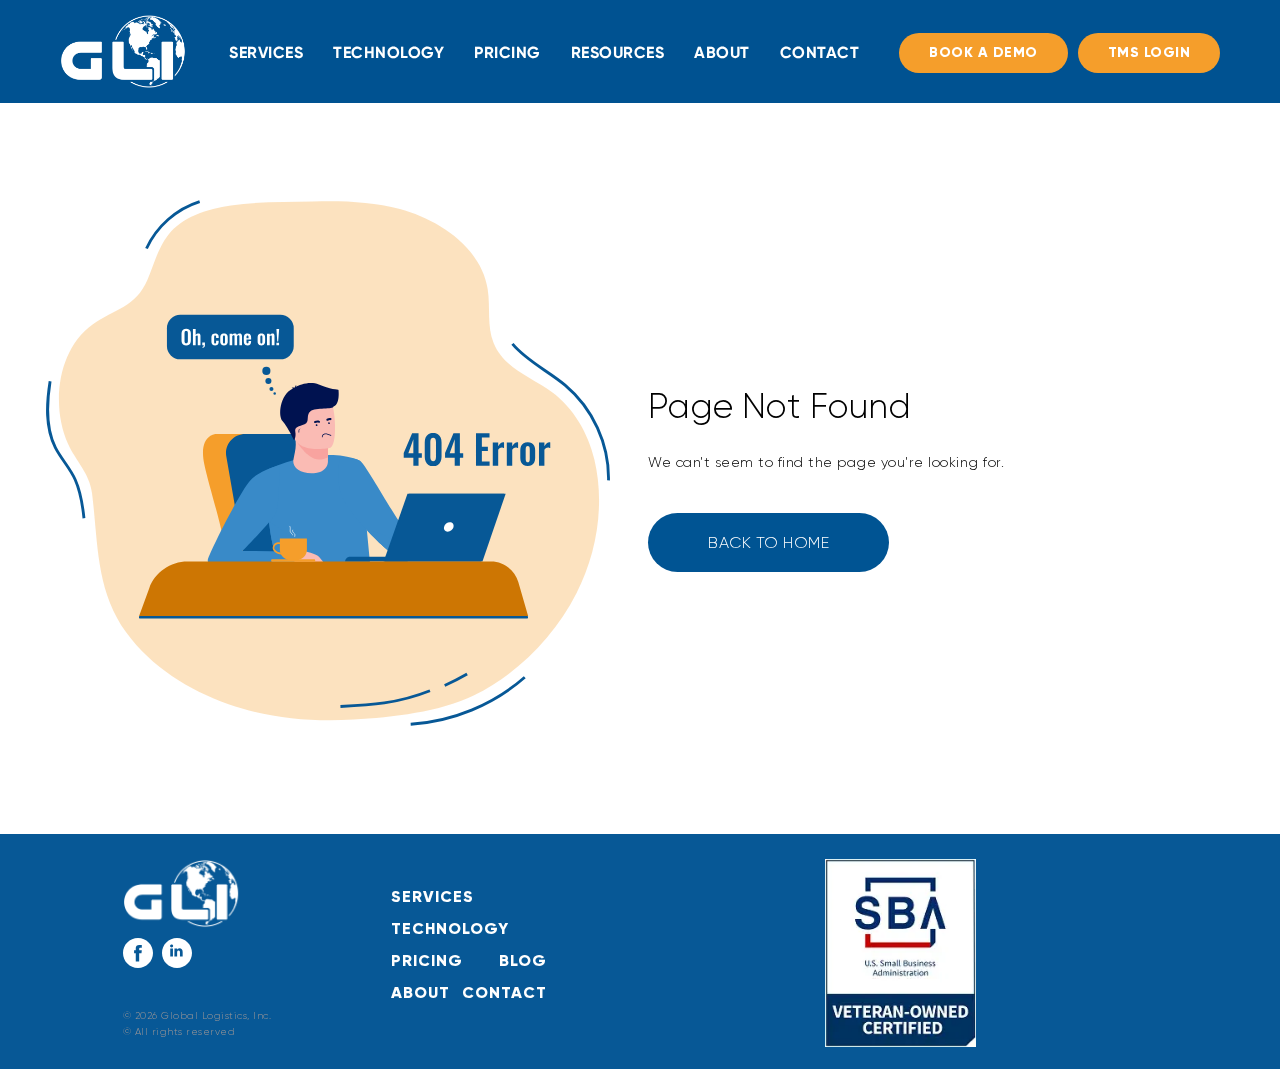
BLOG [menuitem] (523, 960)
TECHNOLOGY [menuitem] (388, 52)
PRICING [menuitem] (507, 52)
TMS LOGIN (1149, 52)
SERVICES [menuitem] (266, 52)
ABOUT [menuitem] (722, 52)
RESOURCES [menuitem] (618, 52)
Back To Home (768, 542)
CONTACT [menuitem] (820, 52)
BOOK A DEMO (983, 52)
